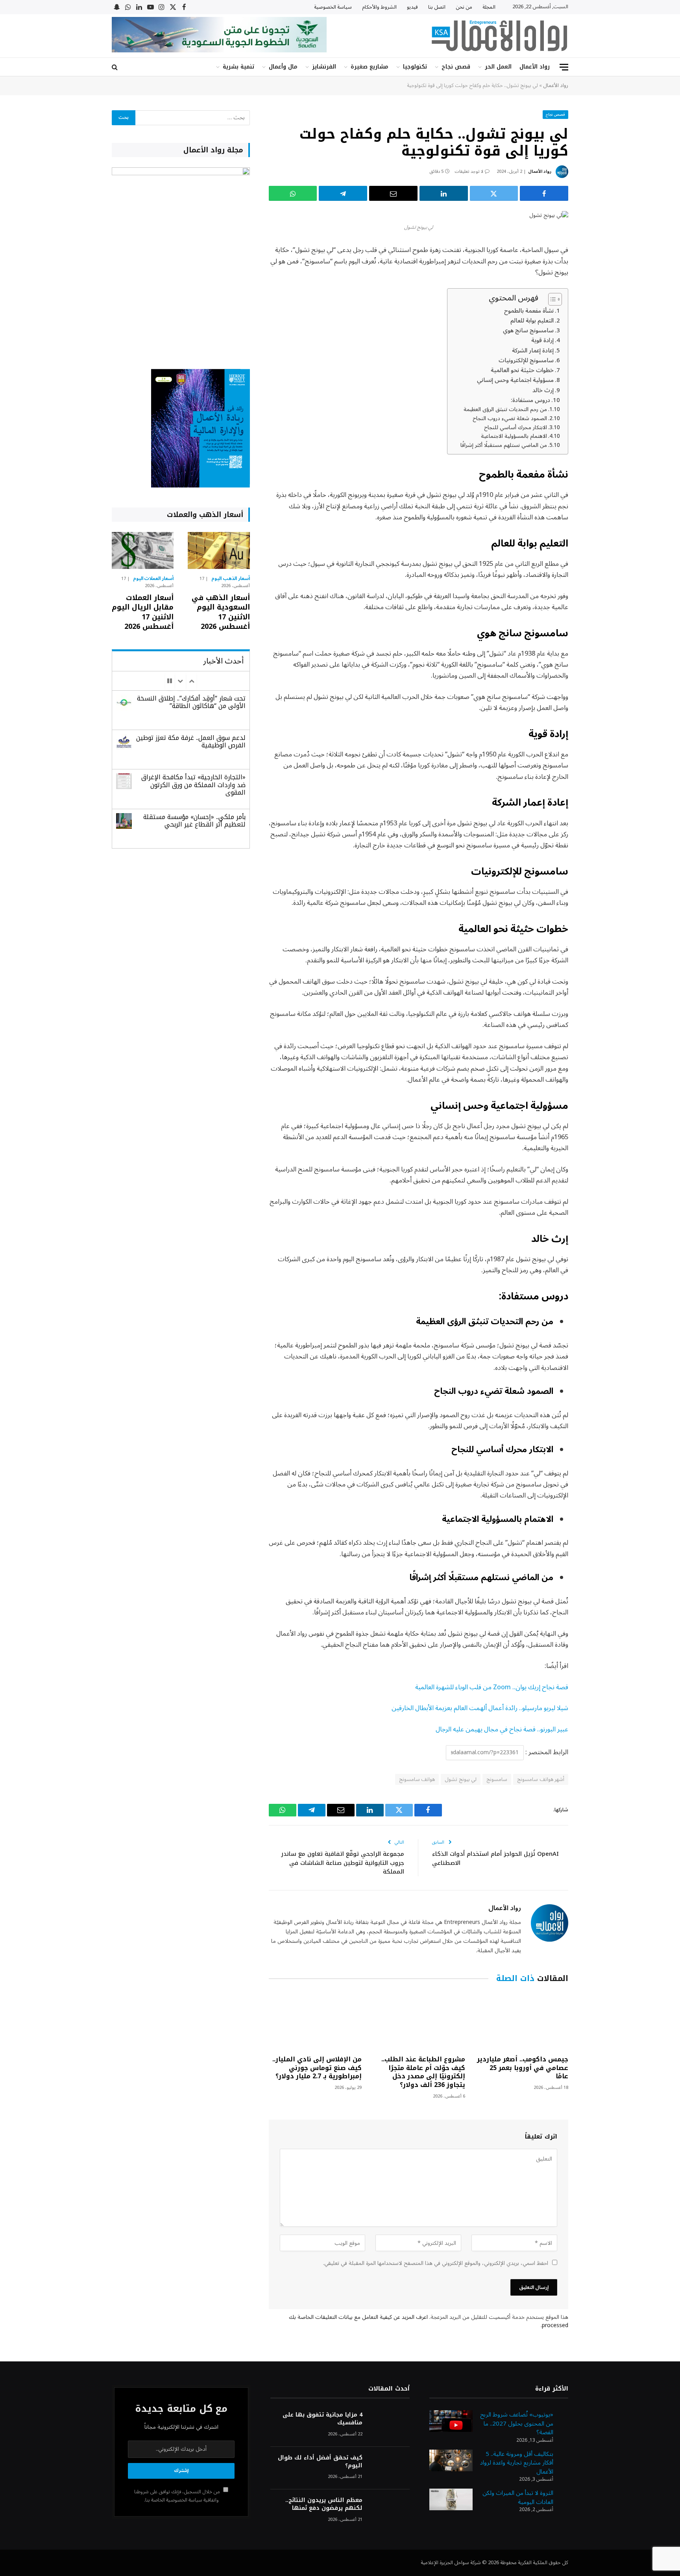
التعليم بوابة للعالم (532, 321)
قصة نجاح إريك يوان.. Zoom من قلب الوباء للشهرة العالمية (492, 1687)
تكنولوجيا (415, 67)
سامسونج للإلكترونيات (526, 361)
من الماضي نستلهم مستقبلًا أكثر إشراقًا (504, 445)
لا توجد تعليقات (469, 171)
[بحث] (115, 67)
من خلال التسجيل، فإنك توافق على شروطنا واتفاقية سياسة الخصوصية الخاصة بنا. (178, 2496)
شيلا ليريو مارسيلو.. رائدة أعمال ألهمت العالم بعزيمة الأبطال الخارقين (480, 1708)
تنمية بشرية (238, 67)
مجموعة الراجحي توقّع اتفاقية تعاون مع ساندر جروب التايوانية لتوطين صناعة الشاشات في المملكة (343, 1863)
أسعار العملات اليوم (153, 579)
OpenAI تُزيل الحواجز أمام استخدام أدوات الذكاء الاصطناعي (495, 1858)
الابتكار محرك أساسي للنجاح (516, 428)
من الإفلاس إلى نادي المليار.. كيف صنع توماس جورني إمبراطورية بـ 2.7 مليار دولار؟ (317, 2068)
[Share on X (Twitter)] (494, 193)
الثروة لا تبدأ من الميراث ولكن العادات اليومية (518, 2497)
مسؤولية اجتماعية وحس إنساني (515, 380)
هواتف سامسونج (417, 1779)
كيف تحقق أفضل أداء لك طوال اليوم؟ (320, 2462)
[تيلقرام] (343, 193)
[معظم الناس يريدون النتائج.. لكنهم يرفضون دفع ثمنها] (390, 2511)
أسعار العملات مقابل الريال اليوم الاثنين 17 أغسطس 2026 (143, 612)
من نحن (464, 7)
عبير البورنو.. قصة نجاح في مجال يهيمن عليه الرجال (502, 1729)
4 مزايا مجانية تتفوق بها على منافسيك (322, 2419)
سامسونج (497, 1779)
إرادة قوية (542, 341)
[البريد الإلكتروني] (596, 331)
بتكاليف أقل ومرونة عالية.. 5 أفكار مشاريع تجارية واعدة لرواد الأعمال (517, 2463)
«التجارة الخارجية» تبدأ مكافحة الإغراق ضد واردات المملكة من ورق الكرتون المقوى (193, 785)
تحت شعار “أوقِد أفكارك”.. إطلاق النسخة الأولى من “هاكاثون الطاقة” (191, 702)
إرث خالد (543, 391)
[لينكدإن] (444, 193)
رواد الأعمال (535, 67)
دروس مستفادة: (530, 400)
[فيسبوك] (596, 271)
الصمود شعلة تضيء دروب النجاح (510, 419)
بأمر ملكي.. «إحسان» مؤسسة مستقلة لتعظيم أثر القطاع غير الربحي (194, 821)
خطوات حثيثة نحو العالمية (522, 371)
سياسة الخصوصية (333, 7)
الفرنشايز (324, 67)
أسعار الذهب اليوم (231, 579)
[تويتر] (596, 291)
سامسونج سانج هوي (528, 331)
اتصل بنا (437, 7)
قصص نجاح (456, 67)
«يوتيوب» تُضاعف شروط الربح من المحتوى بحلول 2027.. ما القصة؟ (517, 2423)
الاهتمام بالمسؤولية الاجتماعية (514, 436)
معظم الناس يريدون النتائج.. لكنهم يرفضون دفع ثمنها (324, 2504)
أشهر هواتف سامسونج (541, 1779)
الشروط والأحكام (379, 7)
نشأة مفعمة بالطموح (529, 311)
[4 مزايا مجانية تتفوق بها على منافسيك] (390, 2425)
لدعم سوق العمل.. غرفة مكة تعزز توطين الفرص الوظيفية (191, 741)
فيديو (412, 7)
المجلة (489, 7)
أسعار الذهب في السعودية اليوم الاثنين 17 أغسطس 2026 (221, 612)
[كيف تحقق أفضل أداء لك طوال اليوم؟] (390, 2468)
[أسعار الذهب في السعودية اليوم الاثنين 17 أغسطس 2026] (219, 550)
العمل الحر (498, 67)
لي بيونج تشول (461, 1779)
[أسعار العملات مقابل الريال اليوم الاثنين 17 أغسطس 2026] (143, 550)
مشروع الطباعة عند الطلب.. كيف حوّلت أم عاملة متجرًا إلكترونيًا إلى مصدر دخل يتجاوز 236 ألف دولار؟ (423, 2072)
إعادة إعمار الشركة (533, 351)
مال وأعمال (283, 67)
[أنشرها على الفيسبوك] (544, 193)
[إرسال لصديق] (393, 193)
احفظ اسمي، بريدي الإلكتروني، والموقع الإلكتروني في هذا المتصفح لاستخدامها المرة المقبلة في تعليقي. (436, 2263)
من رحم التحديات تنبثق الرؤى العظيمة (505, 410)
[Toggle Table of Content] (551, 299)
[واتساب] (293, 193)
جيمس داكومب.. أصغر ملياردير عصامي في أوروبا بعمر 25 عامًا (523, 2068)
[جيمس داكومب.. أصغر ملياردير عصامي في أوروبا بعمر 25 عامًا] (522, 2021)
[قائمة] (564, 67)
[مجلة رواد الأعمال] (499, 36)
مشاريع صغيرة (370, 67)
